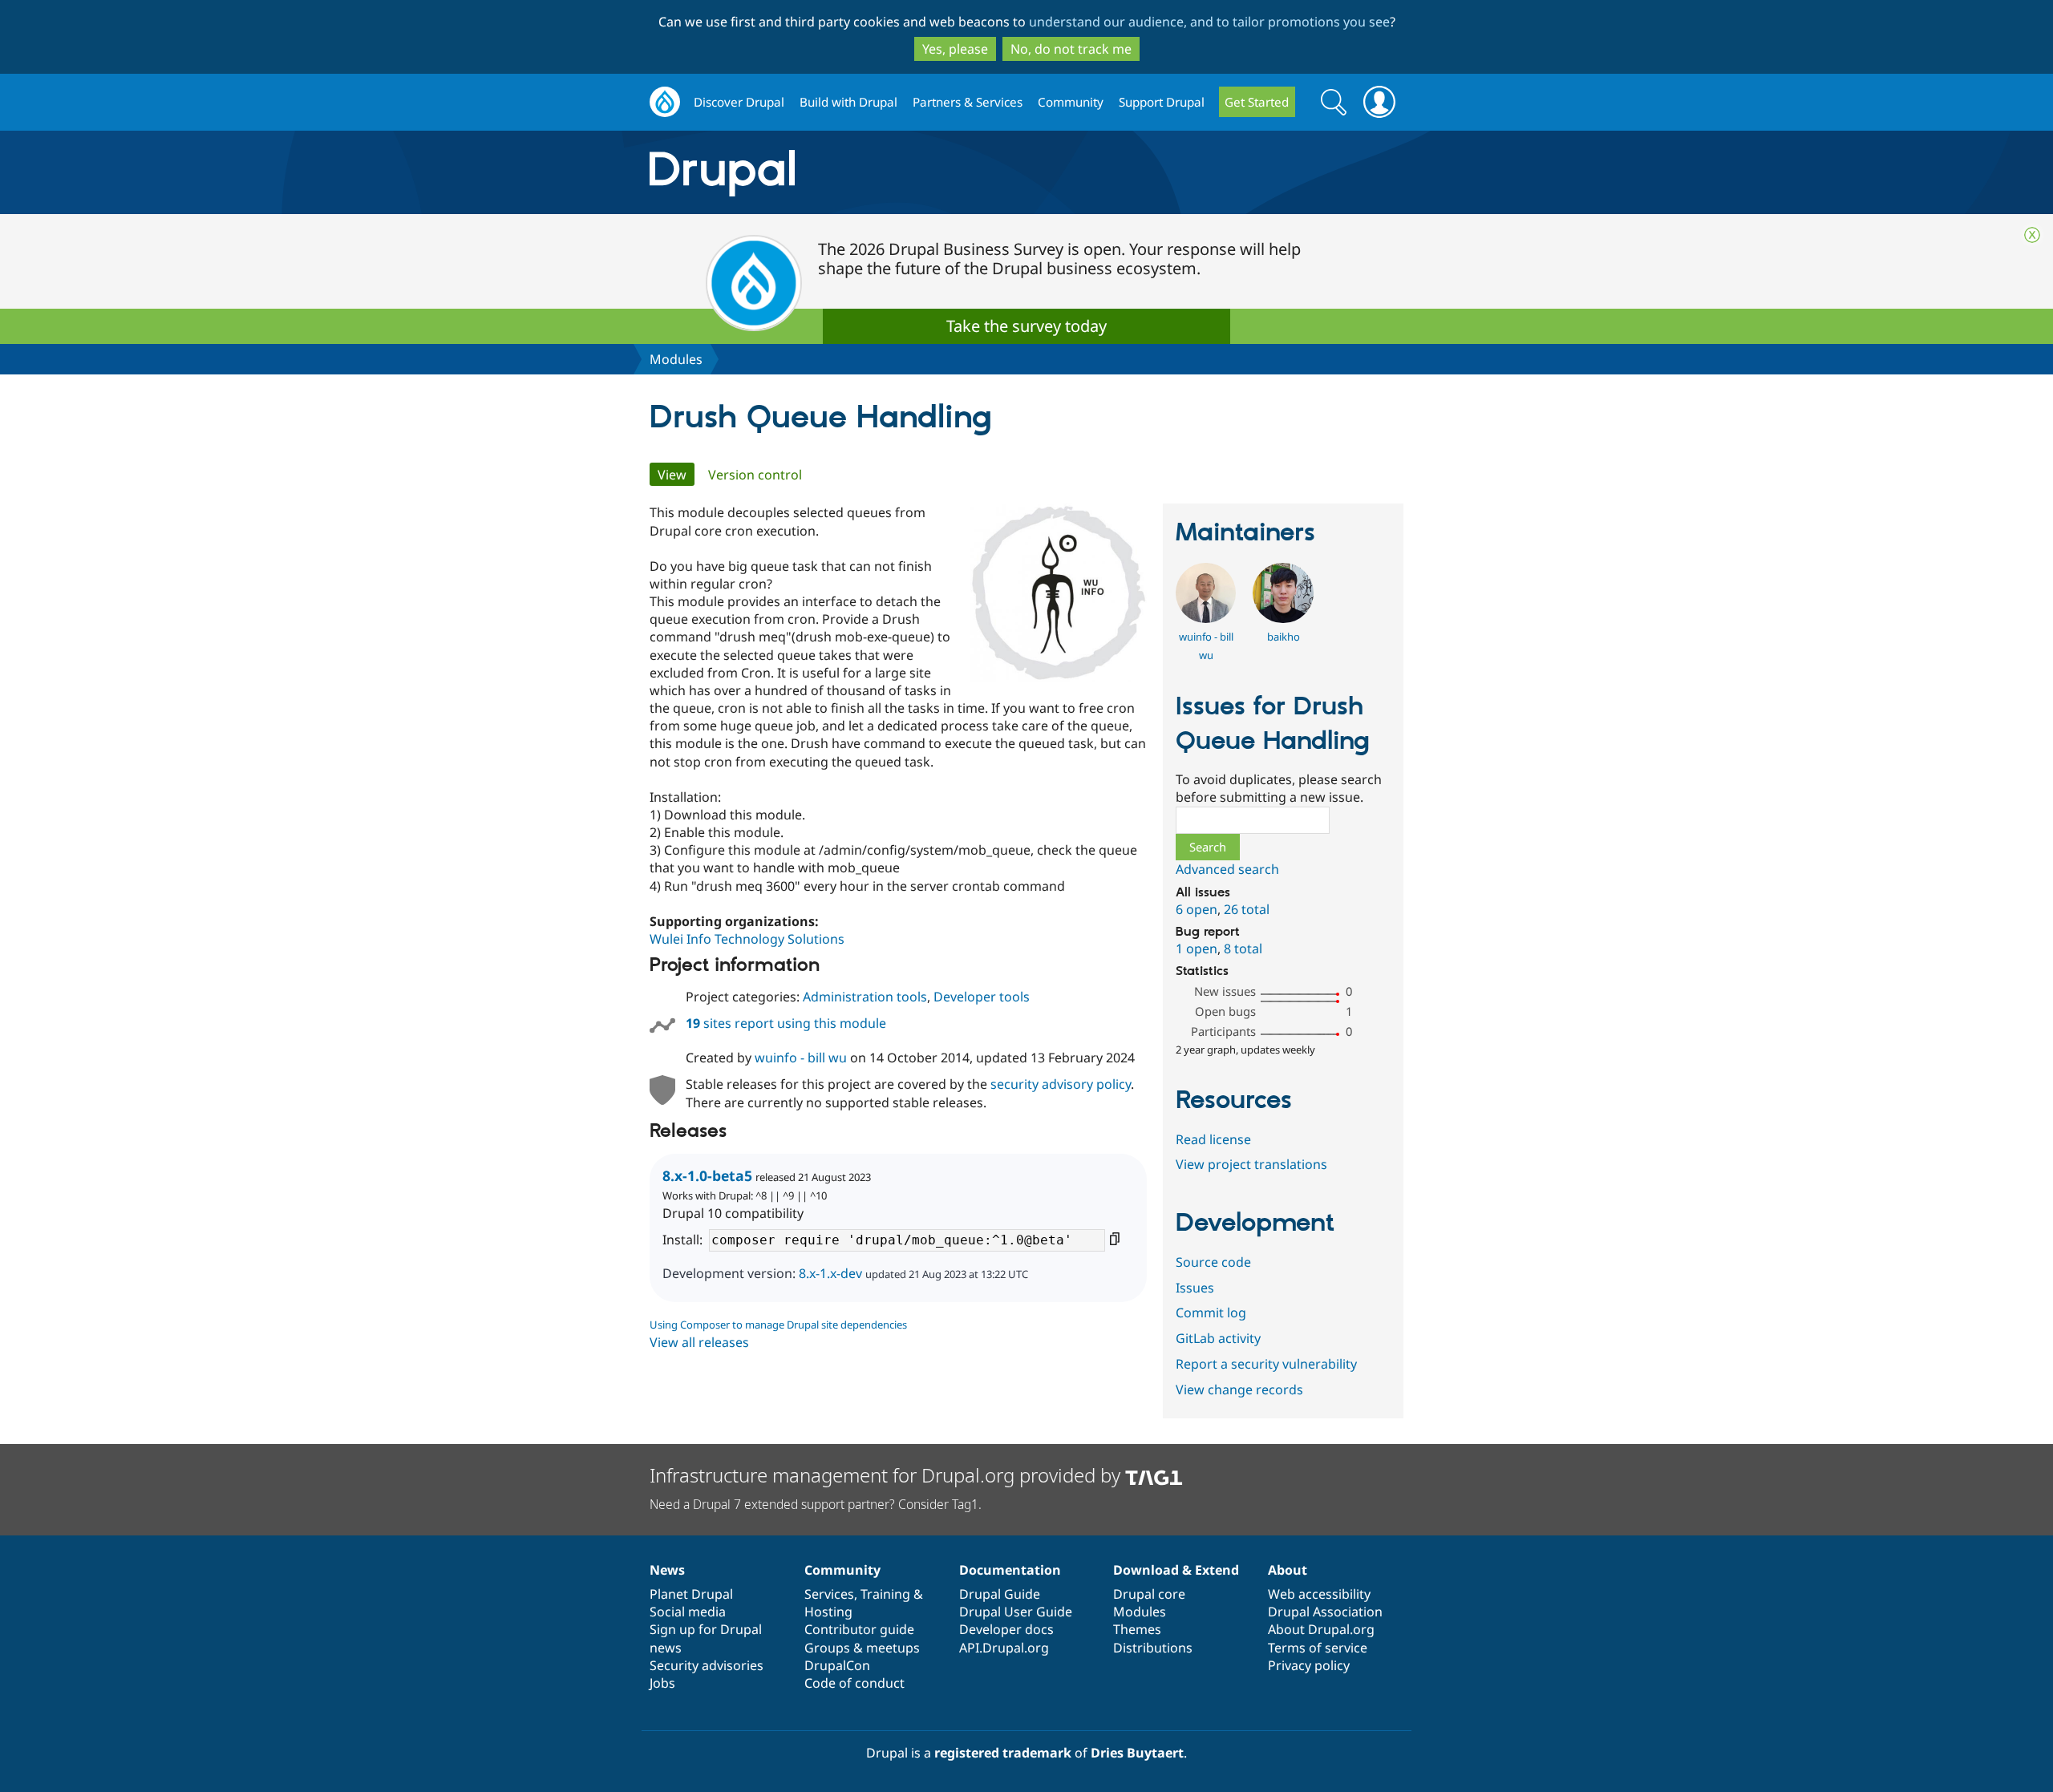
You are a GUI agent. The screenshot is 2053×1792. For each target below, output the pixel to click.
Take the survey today (1026, 326)
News (667, 1570)
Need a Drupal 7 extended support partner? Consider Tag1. (816, 1504)
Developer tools (982, 997)
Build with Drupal (848, 102)
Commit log (1211, 1313)
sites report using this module (786, 1023)
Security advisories (707, 1665)
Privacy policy (1309, 1665)
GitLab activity (1218, 1338)
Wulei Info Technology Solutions (747, 939)
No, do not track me (1071, 49)
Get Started (1257, 102)
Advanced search (1227, 869)
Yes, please (955, 49)
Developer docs (1006, 1629)
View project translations (1251, 1164)
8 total (1243, 949)
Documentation (1010, 1570)
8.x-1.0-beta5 (707, 1175)
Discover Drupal (739, 102)
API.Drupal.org (1004, 1648)
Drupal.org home (665, 102)
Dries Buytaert (1137, 1753)
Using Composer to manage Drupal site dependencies (778, 1325)
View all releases (699, 1342)
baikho (1284, 637)
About (1288, 1570)
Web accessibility (1319, 1594)
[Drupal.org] (865, 173)
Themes (1137, 1629)
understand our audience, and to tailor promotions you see (1209, 22)
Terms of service (1318, 1648)
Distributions (1153, 1648)
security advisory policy (1061, 1084)
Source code (1213, 1262)
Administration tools (865, 997)
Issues (1195, 1288)
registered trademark (1003, 1753)
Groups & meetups (862, 1648)
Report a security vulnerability (1266, 1364)
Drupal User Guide (1016, 1612)
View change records (1239, 1390)
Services (829, 1594)
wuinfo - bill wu (801, 1058)
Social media (688, 1612)
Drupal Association (1325, 1612)
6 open (1197, 909)
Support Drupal (1162, 102)
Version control (755, 475)
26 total (1247, 909)
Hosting (828, 1612)
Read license (1213, 1139)
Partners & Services (968, 102)
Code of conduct (854, 1683)
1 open (1197, 949)
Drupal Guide (1000, 1594)
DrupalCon (837, 1665)
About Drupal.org (1321, 1629)
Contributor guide (859, 1629)
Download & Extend (1176, 1570)
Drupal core (1149, 1594)
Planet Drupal (691, 1594)
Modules (676, 359)
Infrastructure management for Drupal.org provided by (887, 1475)
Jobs (662, 1683)
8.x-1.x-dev (830, 1273)
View (676, 475)
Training (885, 1594)
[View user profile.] (1206, 618)
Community (1071, 102)
